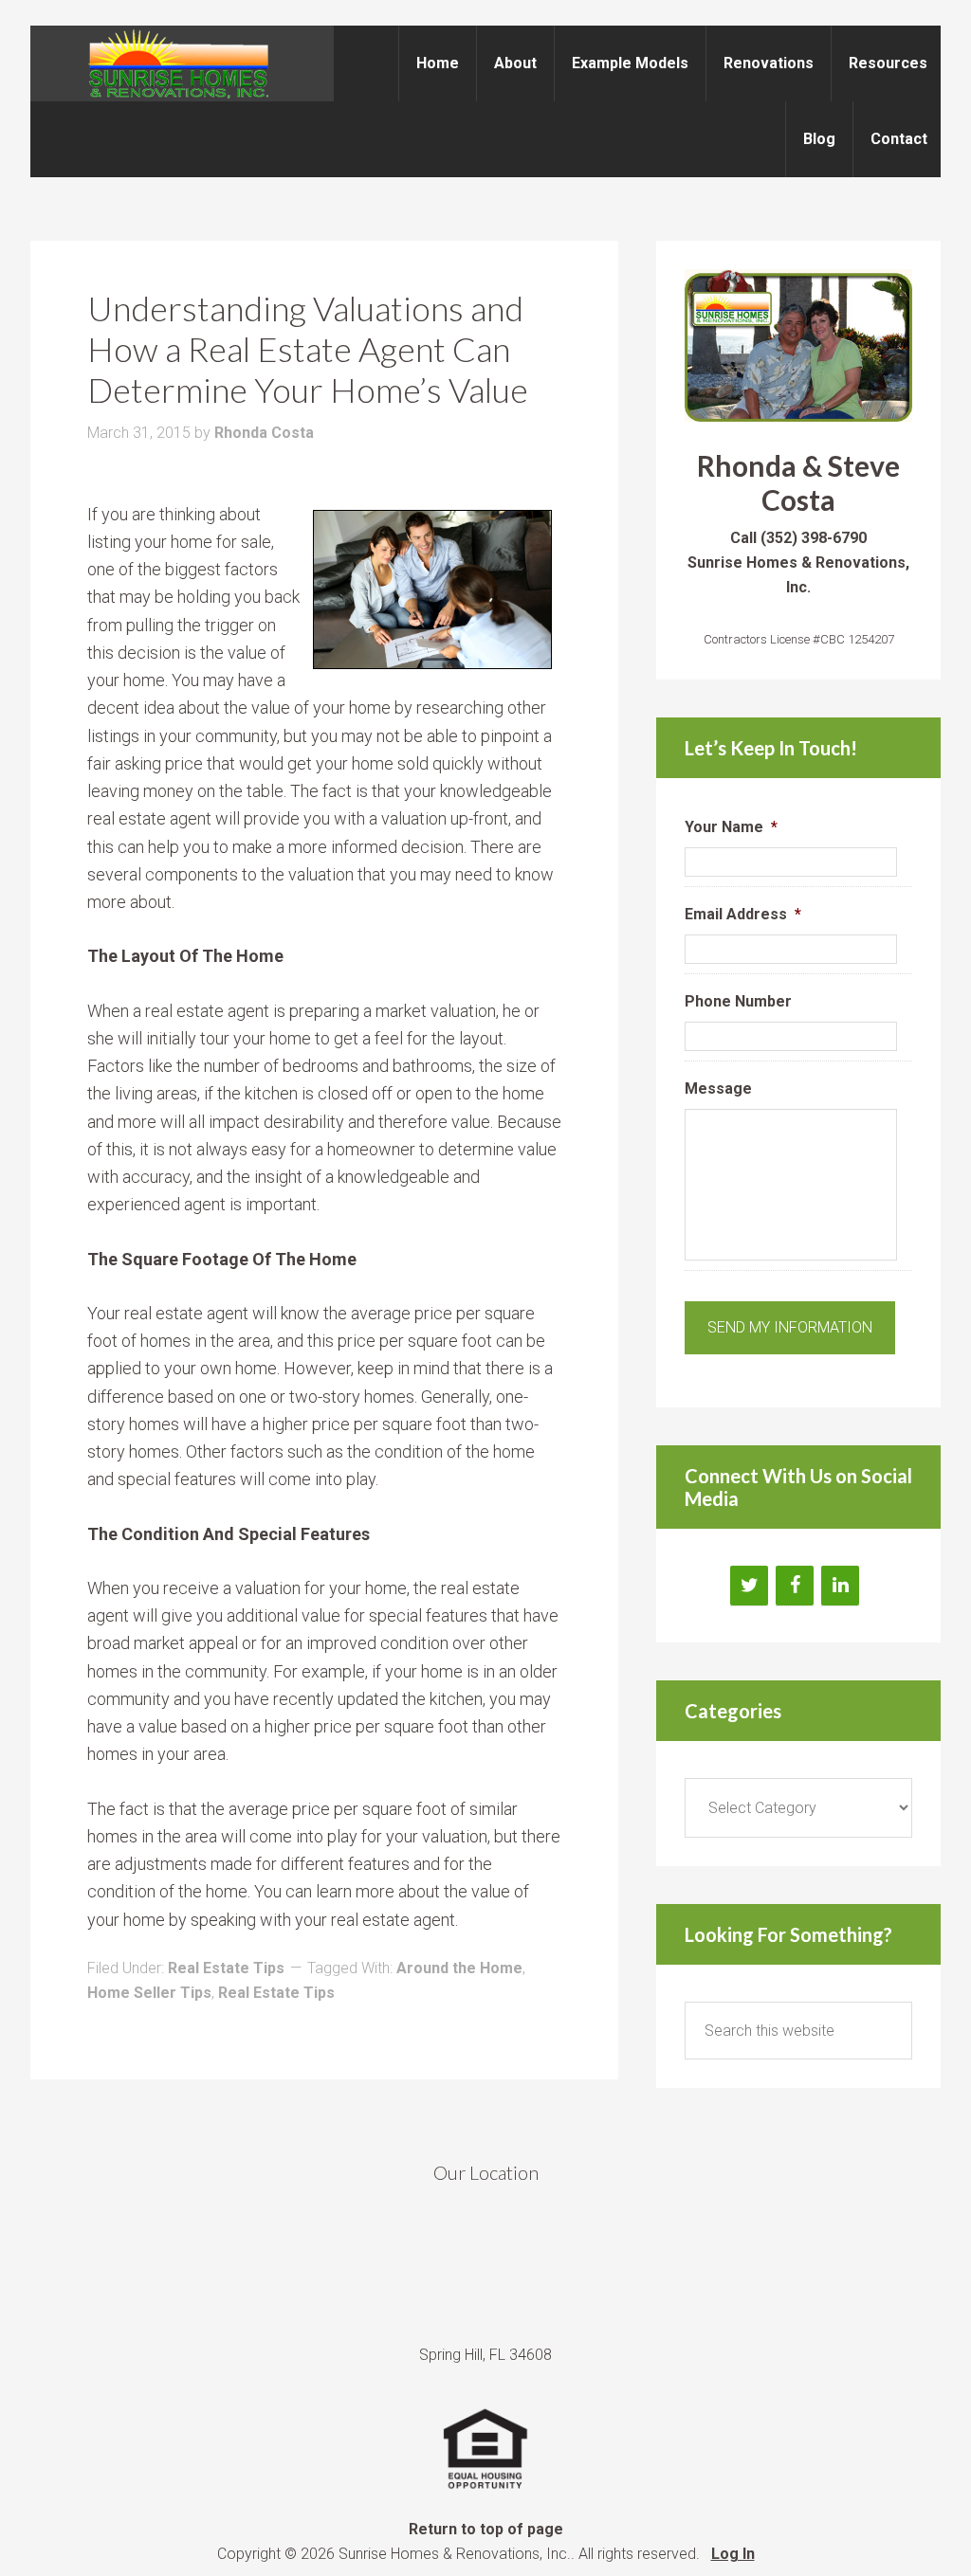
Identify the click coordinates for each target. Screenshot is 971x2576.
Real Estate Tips (226, 1968)
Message (718, 1088)
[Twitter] (749, 1586)
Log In (733, 2554)
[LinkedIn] (840, 1586)
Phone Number (738, 1001)
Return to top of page (486, 2529)
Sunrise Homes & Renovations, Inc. (182, 63)
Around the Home (459, 1968)
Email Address (743, 914)
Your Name (731, 827)
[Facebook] (795, 1586)
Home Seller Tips (149, 1993)
